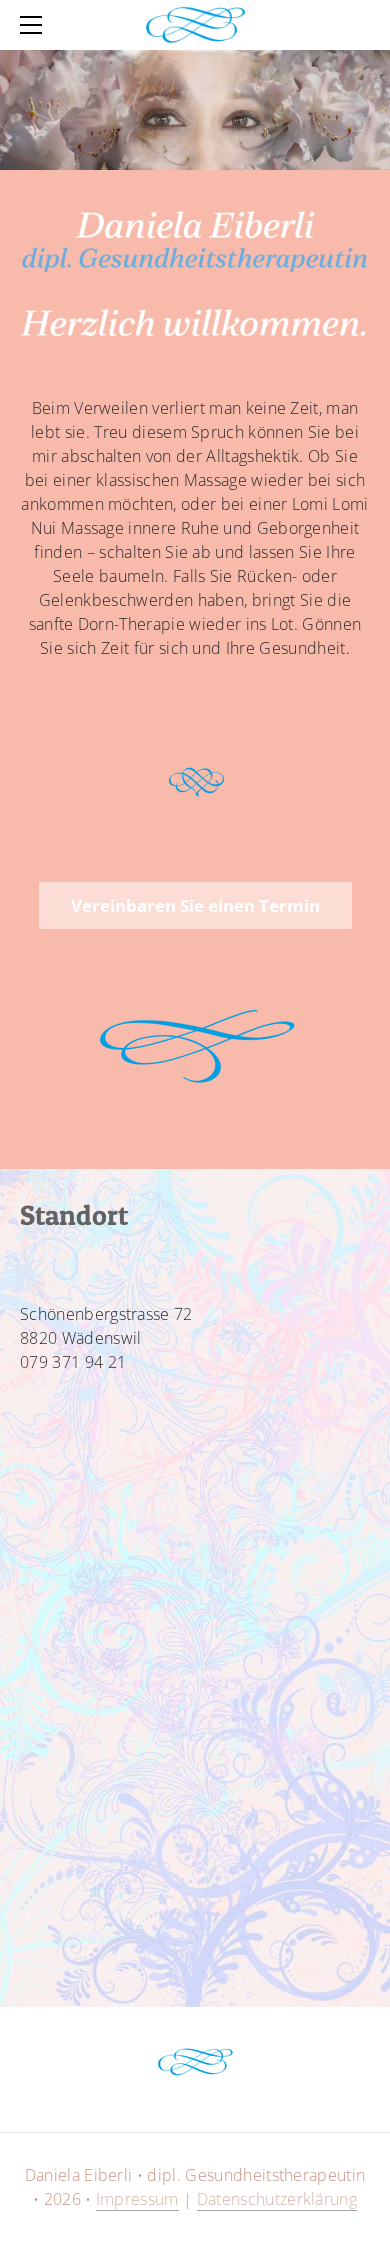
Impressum (137, 2199)
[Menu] (35, 25)
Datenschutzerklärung (277, 2199)
